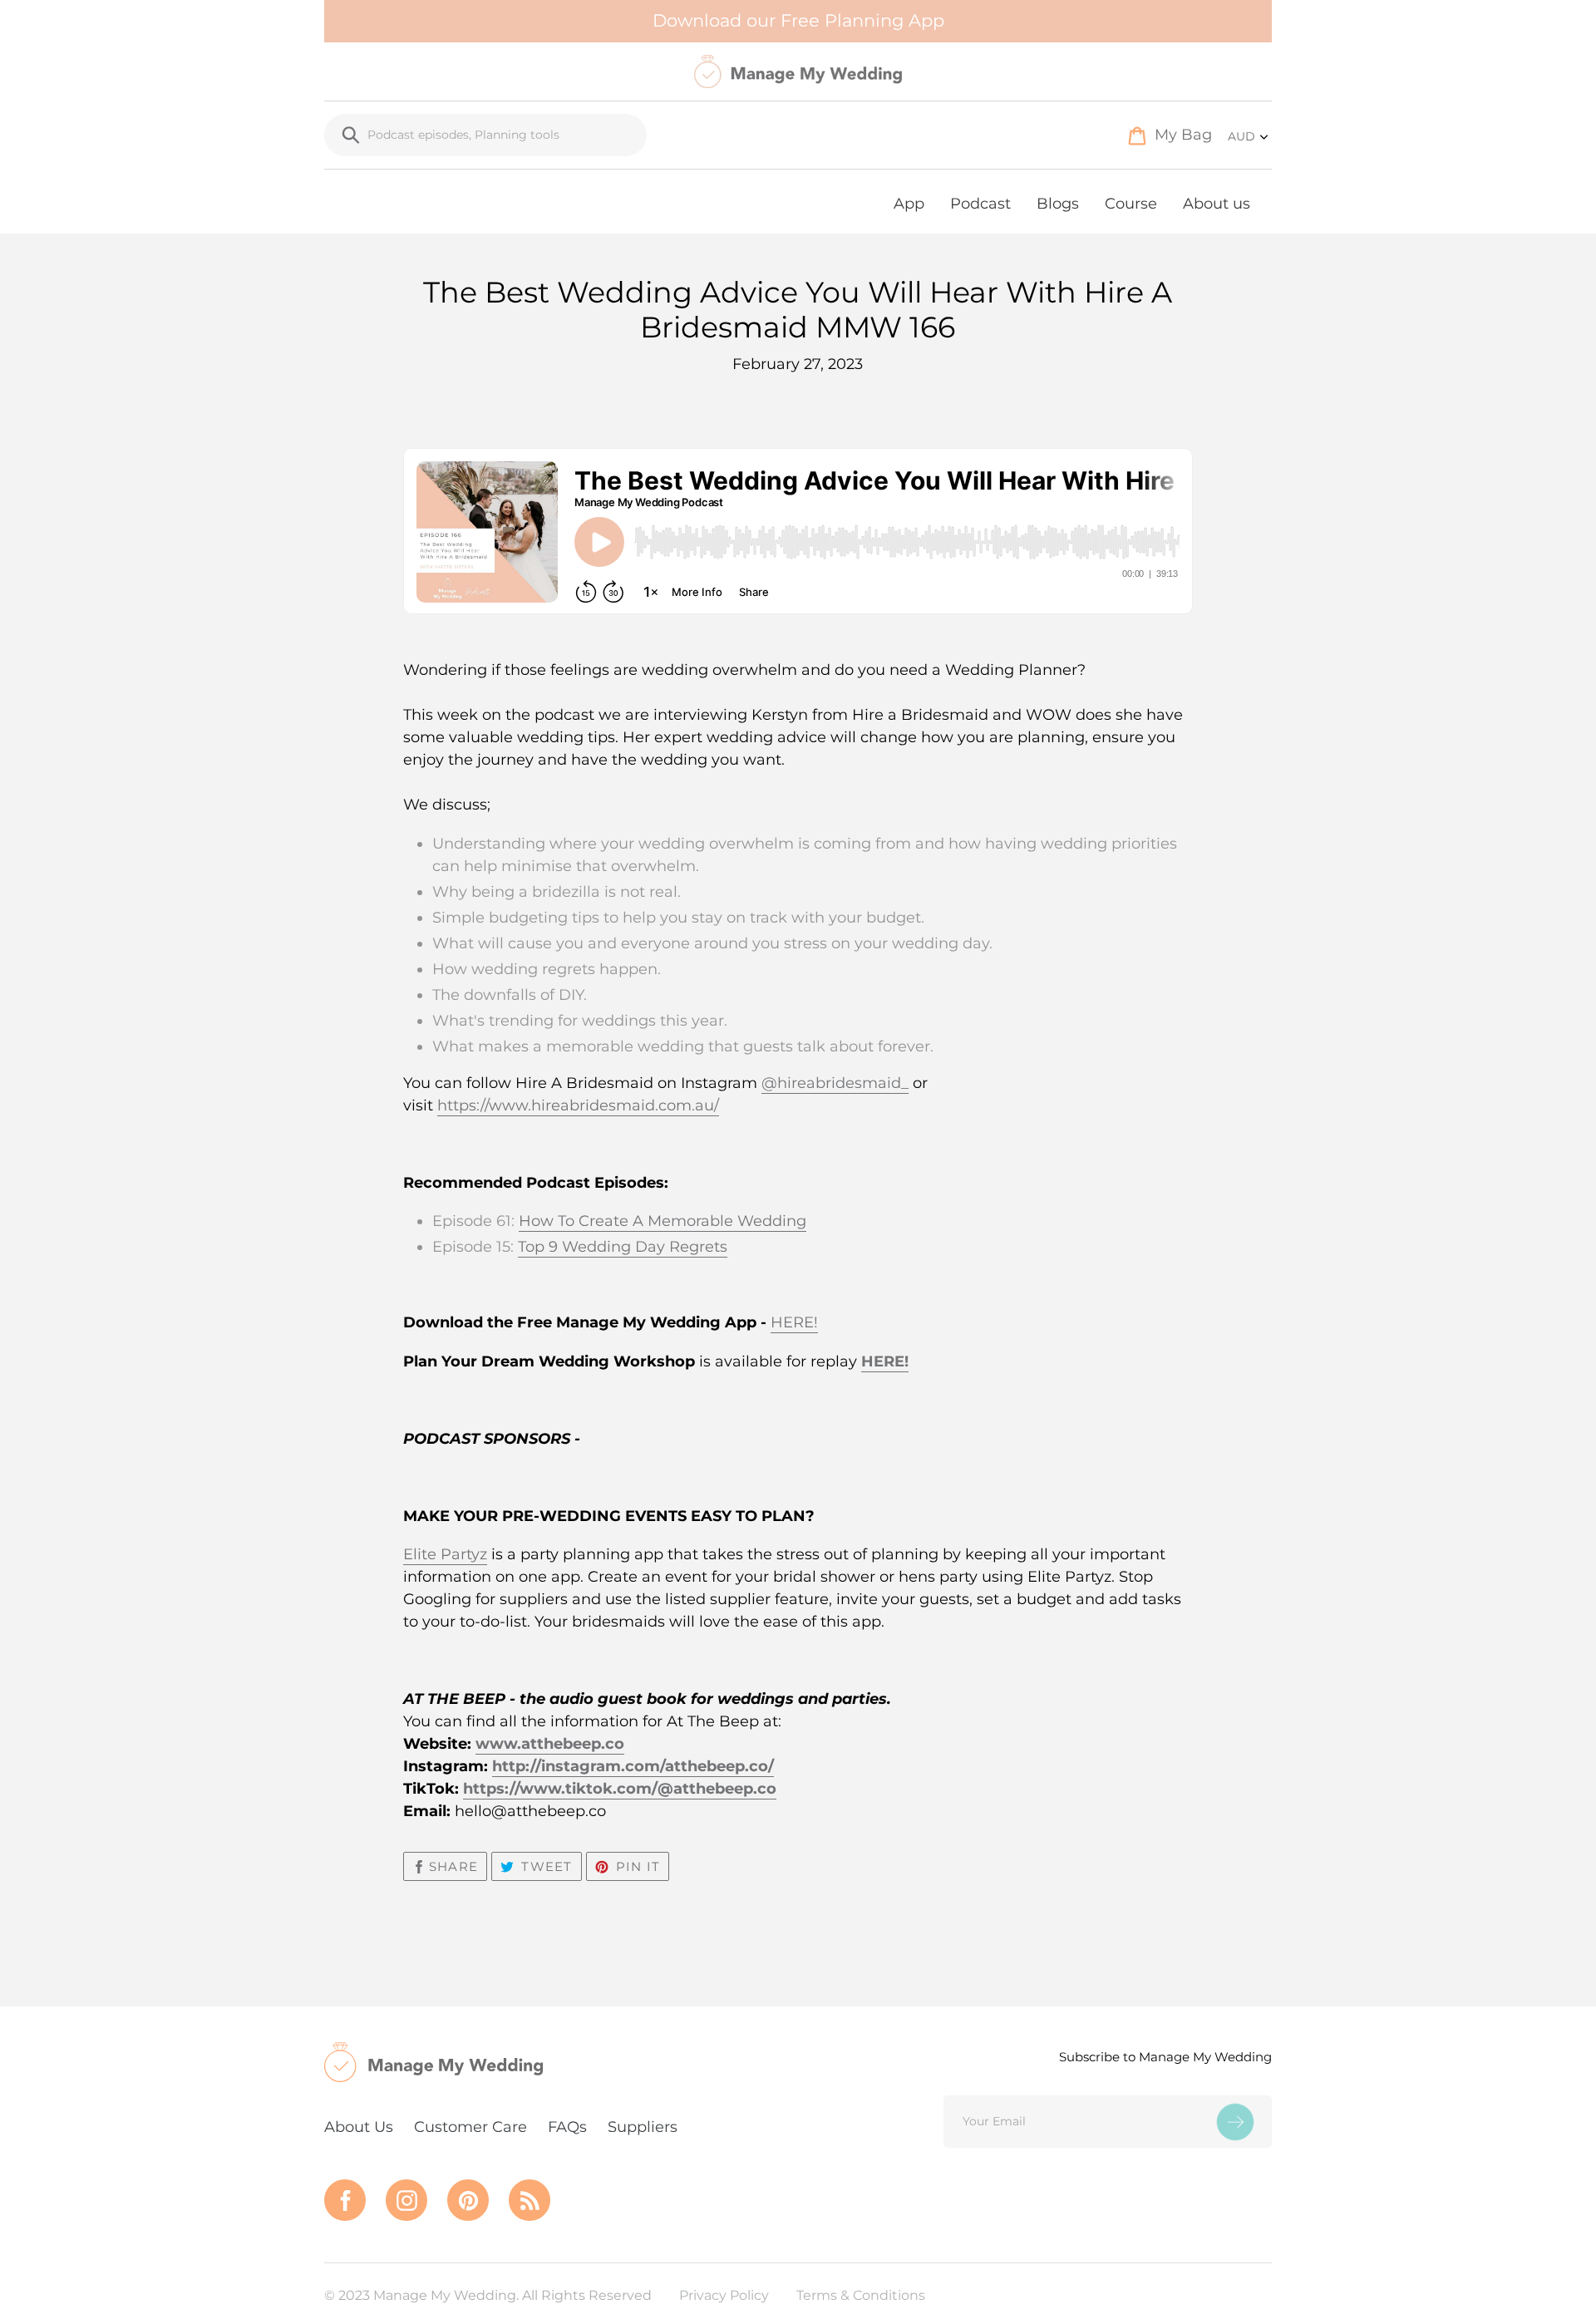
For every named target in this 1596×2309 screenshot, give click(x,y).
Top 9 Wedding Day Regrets (623, 1247)
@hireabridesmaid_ (835, 1083)
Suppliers (643, 2127)
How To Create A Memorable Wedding (663, 1221)
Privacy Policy (724, 2295)
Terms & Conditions (861, 2295)
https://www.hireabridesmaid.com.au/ (578, 1105)
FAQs (567, 2127)
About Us (359, 2127)
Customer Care (470, 2127)
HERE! (794, 1322)
